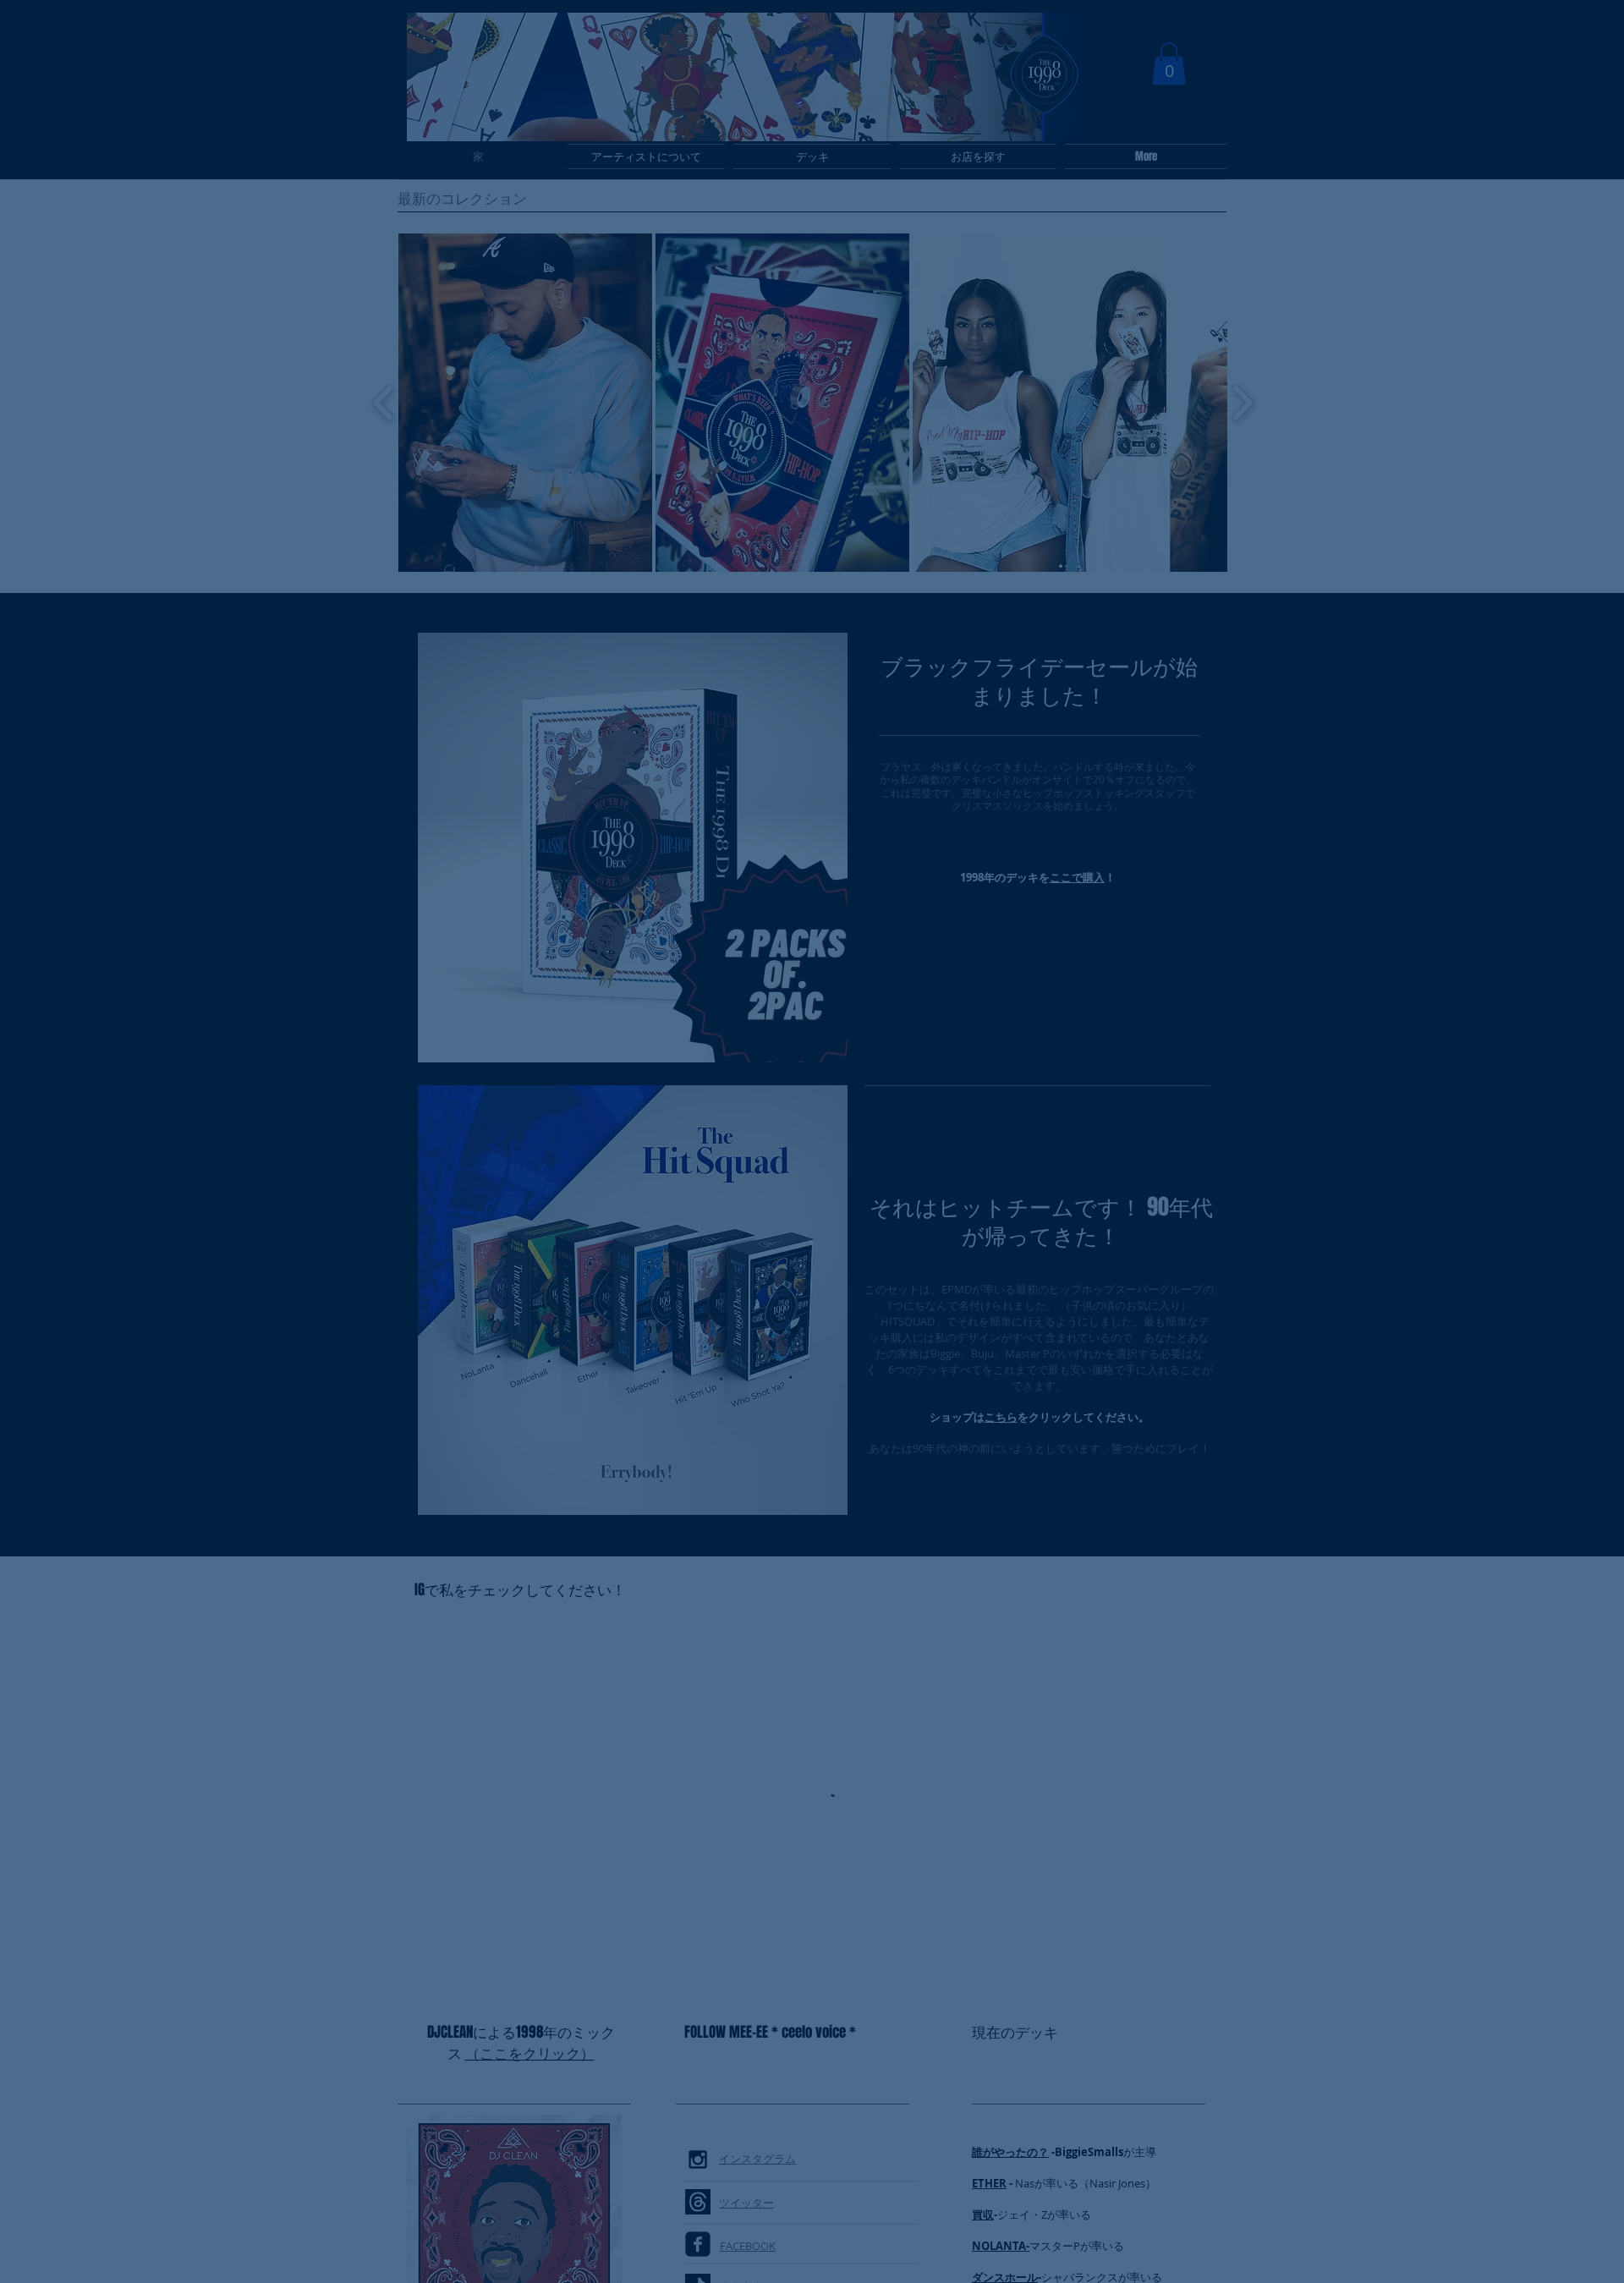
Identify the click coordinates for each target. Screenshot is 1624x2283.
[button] (1056, 956)
